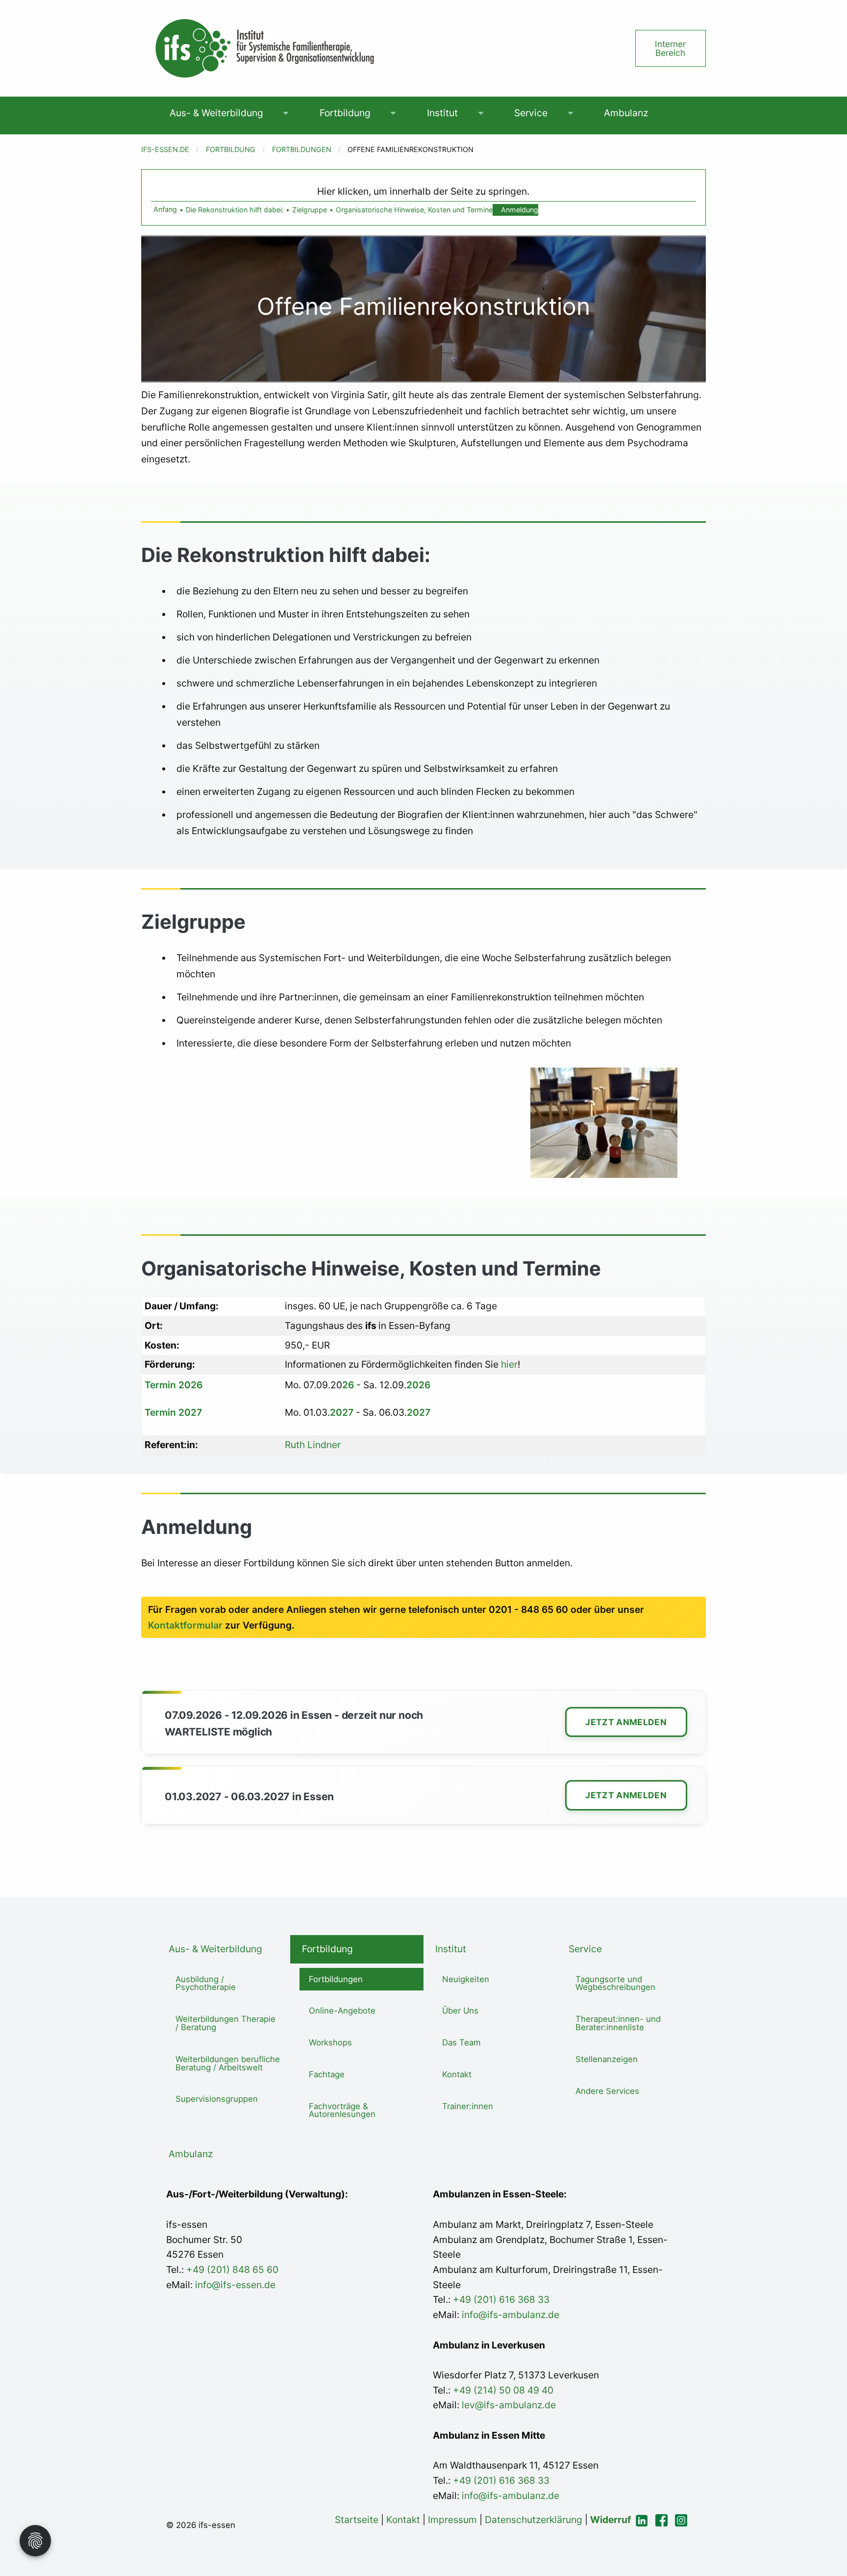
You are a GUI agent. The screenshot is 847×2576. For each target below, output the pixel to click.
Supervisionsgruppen (217, 2099)
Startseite (357, 2520)
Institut (442, 113)
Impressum (452, 2520)
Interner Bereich (670, 48)
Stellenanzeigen (607, 2059)
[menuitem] (216, 113)
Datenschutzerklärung (534, 2520)
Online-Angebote (342, 2011)
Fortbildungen (302, 149)
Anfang (165, 210)
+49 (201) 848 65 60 (232, 2270)
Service (531, 113)
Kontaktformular (185, 1625)
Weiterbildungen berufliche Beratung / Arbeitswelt (228, 2063)
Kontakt (457, 2074)
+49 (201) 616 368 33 (501, 2299)
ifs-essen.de (165, 149)
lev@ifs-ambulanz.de (508, 2405)
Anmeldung (520, 210)
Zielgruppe (310, 210)
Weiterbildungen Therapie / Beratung (225, 2023)
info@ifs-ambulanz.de (511, 2315)
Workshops (330, 2042)
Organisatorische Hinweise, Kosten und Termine (414, 210)
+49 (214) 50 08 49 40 (502, 2390)
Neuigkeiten (466, 1979)
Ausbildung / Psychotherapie (206, 1983)
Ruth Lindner (313, 1445)
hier (508, 1364)
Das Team (461, 2042)
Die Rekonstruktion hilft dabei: (235, 210)
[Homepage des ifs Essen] (264, 48)
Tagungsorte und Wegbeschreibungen (615, 1983)
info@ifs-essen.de (235, 2285)
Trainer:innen (468, 2106)
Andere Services (607, 2091)
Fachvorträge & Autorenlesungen (342, 2110)
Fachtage (327, 2074)
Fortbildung (345, 113)
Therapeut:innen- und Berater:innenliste (618, 2023)
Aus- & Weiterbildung (216, 113)
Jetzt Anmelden (626, 1722)
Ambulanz (626, 113)
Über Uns (460, 2011)
